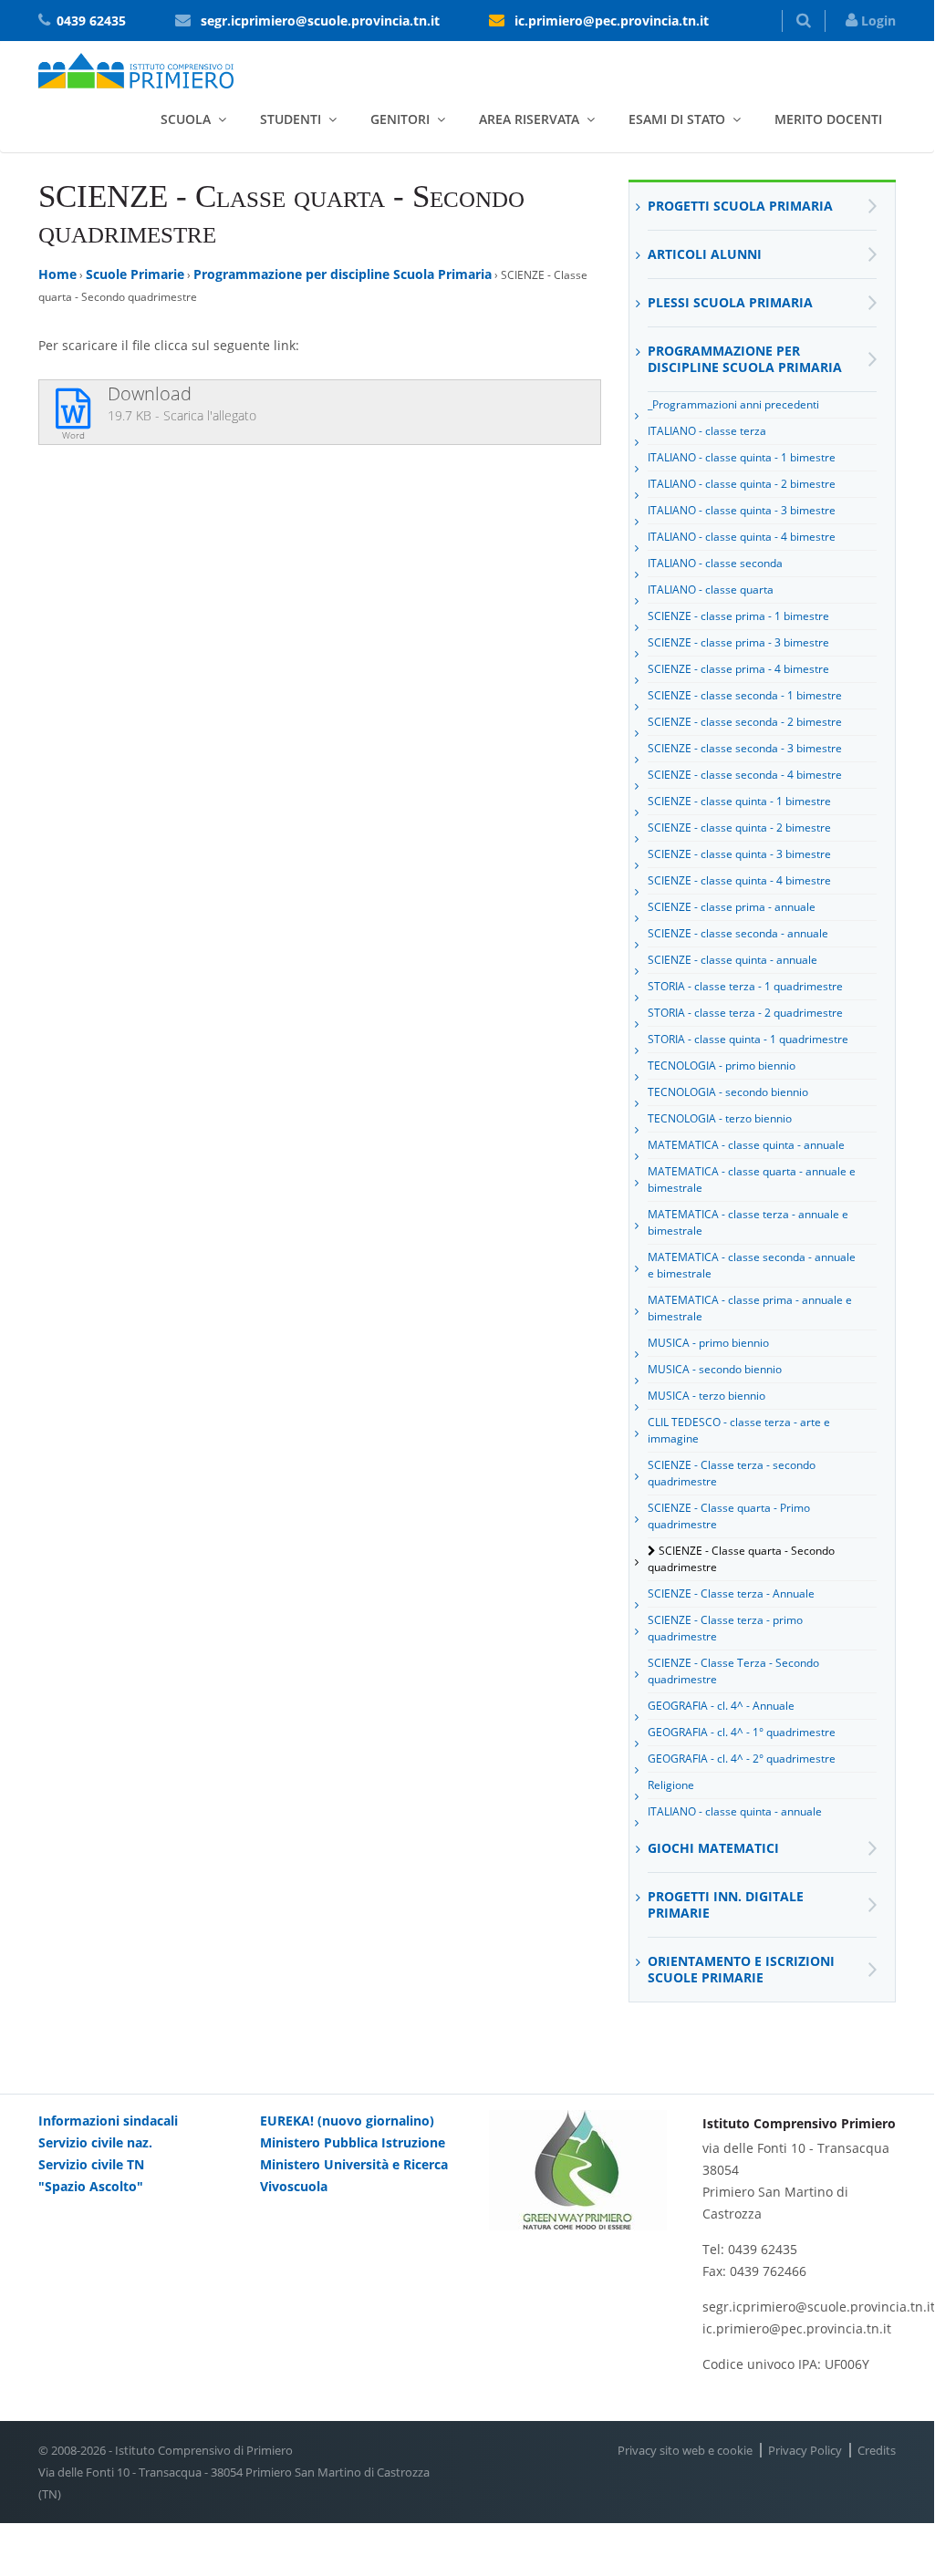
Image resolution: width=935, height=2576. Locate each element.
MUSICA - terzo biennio (706, 1396)
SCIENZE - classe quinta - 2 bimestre (739, 828)
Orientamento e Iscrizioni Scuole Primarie (741, 1969)
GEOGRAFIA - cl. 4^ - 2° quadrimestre (742, 1759)
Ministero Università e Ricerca (354, 2164)
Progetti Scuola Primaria (740, 206)
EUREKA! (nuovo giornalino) (347, 2121)
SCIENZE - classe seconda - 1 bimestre (745, 695)
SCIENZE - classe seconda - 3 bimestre (745, 748)
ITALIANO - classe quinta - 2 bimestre (742, 484)
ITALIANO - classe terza (707, 431)
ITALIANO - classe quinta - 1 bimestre (742, 457)
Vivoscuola (294, 2186)
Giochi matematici (713, 1848)
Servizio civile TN (91, 2164)
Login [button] (877, 21)
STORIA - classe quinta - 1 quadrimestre (748, 1039)
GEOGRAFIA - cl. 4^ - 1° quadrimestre (742, 1732)
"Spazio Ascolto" (91, 2186)
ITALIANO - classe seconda (715, 563)
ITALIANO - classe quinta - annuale (735, 1811)
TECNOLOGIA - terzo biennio (720, 1118)
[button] (804, 21)
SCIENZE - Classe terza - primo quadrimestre (725, 1628)
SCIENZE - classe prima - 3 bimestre (738, 642)
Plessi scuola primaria (730, 302)
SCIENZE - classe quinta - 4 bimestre (739, 880)
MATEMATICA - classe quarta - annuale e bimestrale (752, 1179)
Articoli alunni (705, 254)
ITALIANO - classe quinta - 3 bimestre (742, 510)
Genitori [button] (400, 119)
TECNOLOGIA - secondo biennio (728, 1092)
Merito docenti (828, 119)
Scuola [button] (186, 119)
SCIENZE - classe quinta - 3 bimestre (739, 854)
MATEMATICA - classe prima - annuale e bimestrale (750, 1308)
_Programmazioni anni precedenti (733, 404)
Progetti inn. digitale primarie (726, 1904)
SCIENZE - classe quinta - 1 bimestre (739, 801)
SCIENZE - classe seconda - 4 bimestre (745, 775)
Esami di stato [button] (677, 119)
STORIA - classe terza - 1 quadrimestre (745, 986)
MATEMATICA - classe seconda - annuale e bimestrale (752, 1265)
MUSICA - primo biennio (708, 1343)
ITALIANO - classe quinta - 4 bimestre (742, 537)
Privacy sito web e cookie (685, 2450)
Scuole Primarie (135, 274)
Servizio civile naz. (95, 2142)
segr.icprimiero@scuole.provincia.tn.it (320, 21)
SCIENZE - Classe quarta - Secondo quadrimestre (741, 1559)
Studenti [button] (291, 119)
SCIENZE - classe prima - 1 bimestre (738, 616)
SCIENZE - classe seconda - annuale (738, 933)
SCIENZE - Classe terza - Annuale (731, 1593)
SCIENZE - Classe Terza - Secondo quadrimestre (733, 1671)
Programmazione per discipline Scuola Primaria (343, 274)
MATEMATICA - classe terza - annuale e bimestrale (748, 1222)
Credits (877, 2450)
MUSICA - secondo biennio (715, 1369)
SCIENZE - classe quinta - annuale (732, 960)
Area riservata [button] (529, 119)
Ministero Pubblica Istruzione (353, 2142)
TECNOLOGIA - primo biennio (722, 1066)
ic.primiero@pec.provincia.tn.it (612, 21)
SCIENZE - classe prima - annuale (732, 907)
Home (57, 274)
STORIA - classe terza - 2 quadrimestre (745, 1013)
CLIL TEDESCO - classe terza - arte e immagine (739, 1430)
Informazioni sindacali (108, 2121)
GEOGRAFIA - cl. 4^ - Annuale (721, 1706)
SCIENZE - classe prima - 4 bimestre (738, 669)
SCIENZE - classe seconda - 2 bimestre (745, 722)
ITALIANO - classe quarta (711, 590)
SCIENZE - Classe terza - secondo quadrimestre (732, 1473)
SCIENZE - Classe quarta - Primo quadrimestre (729, 1516)
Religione (671, 1785)
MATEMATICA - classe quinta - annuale (746, 1145)
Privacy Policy (805, 2450)
